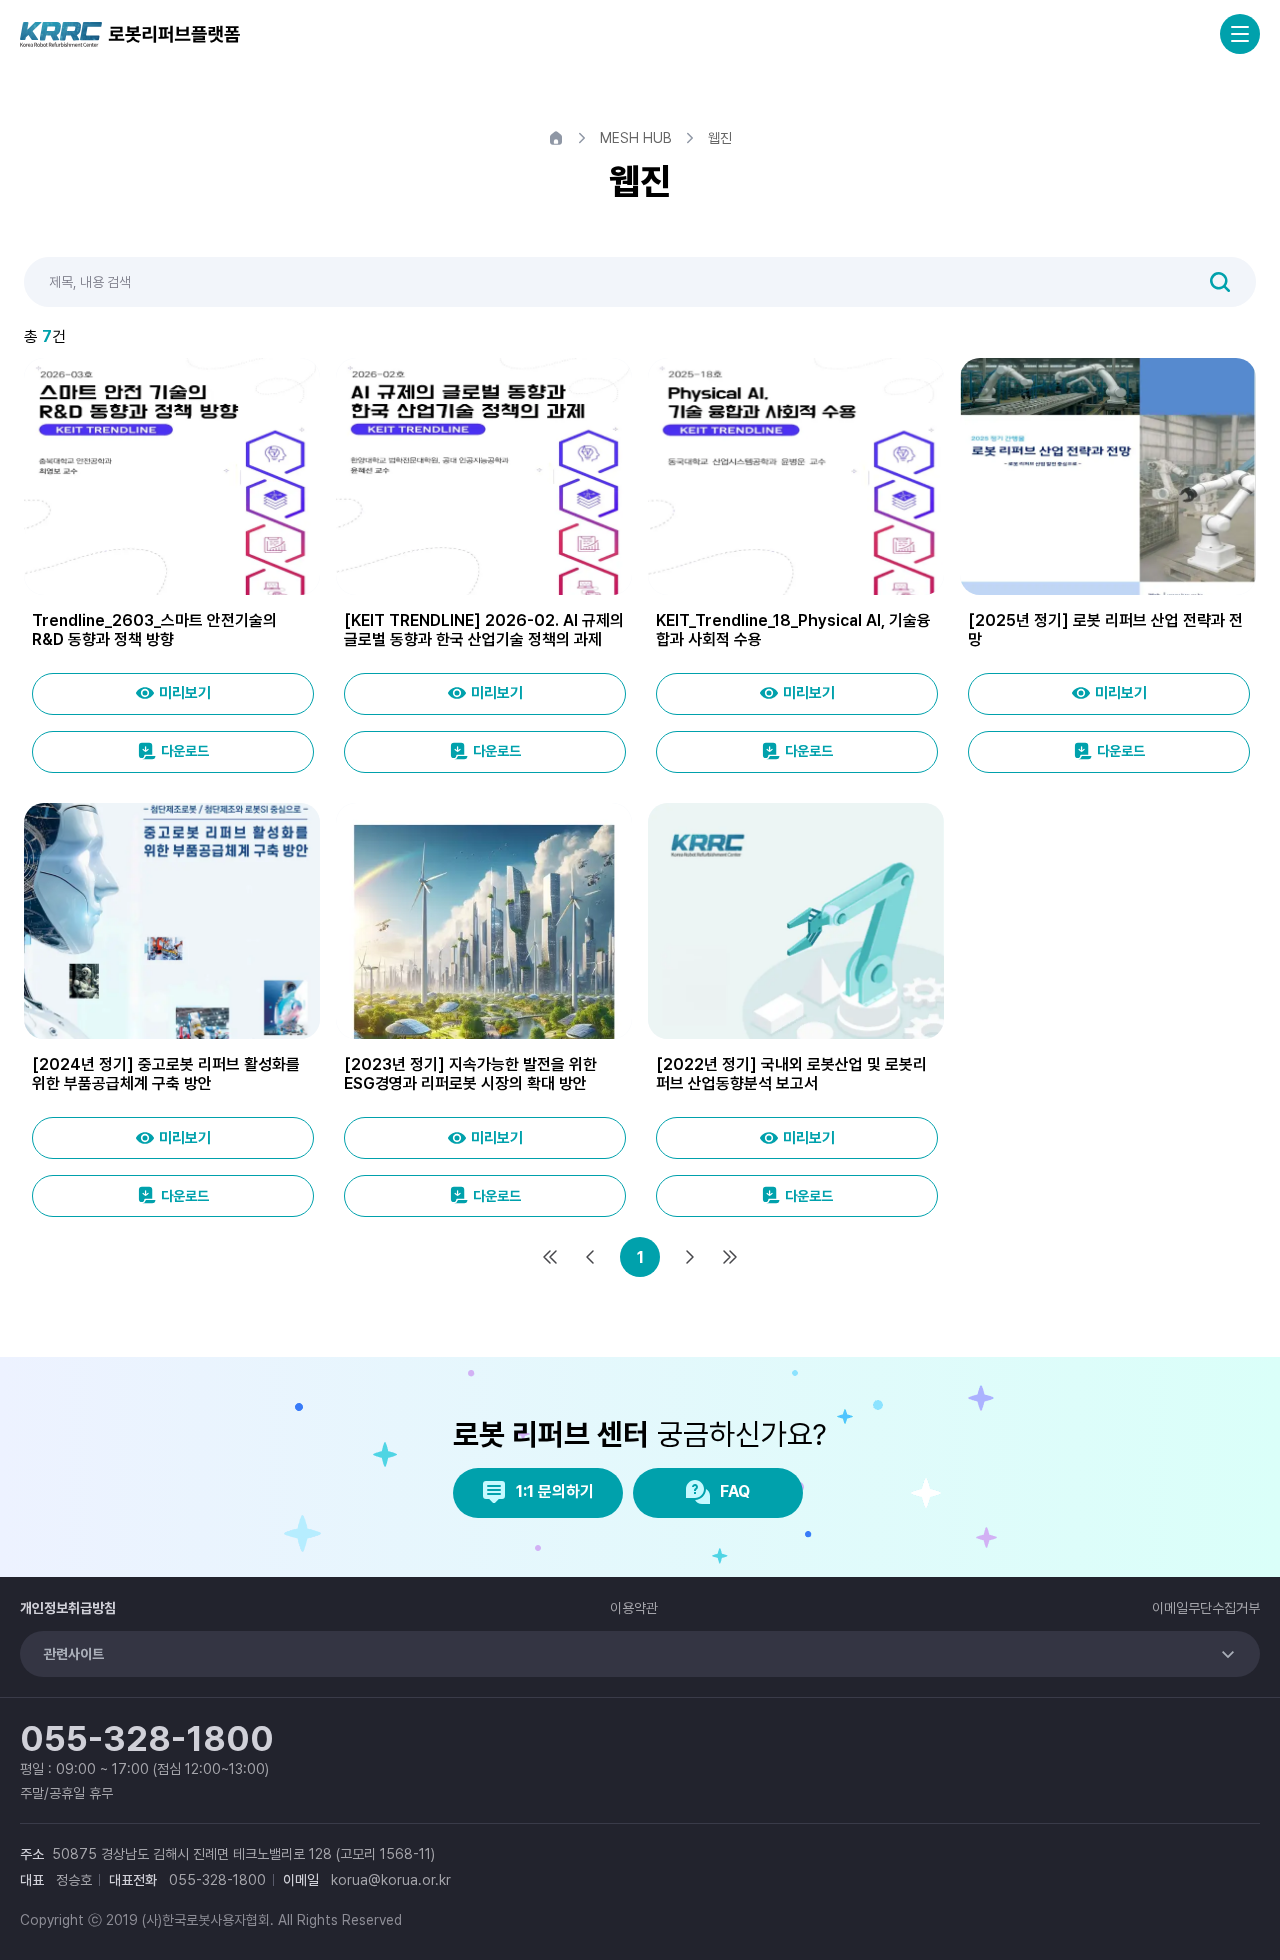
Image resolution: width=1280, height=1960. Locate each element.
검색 (1220, 282)
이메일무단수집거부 (1206, 1608)
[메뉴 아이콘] (1240, 34)
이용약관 (634, 1608)
